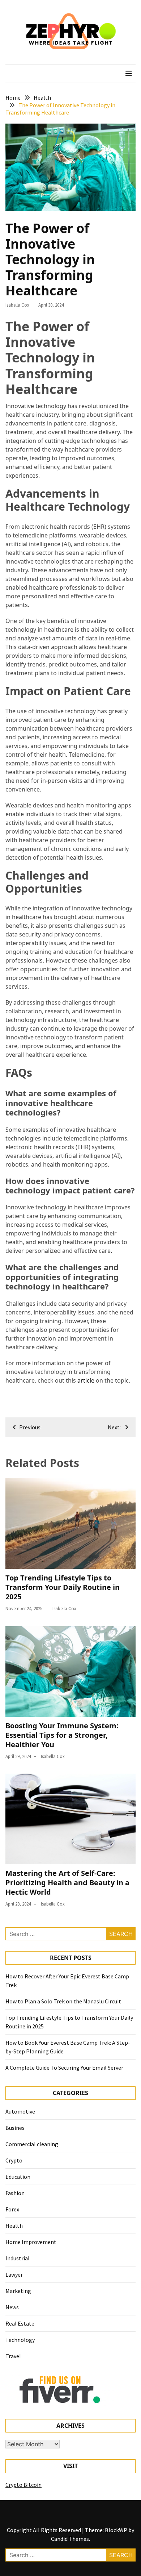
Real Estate (20, 2323)
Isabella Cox (17, 305)
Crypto (14, 2160)
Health (14, 2226)
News (12, 2307)
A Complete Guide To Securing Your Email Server (64, 2068)
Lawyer (14, 2274)
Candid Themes (70, 2539)
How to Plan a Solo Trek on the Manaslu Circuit (63, 2001)
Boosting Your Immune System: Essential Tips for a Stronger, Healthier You (62, 1735)
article (86, 1380)
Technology (20, 2340)
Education (18, 2177)
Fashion (15, 2193)
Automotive (20, 2111)
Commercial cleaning (32, 2144)
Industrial (18, 2258)
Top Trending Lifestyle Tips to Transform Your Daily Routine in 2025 (63, 1587)
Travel (13, 2356)
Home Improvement (31, 2242)
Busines (15, 2128)
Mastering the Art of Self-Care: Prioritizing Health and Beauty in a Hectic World (67, 1883)
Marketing (18, 2291)
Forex (12, 2209)
